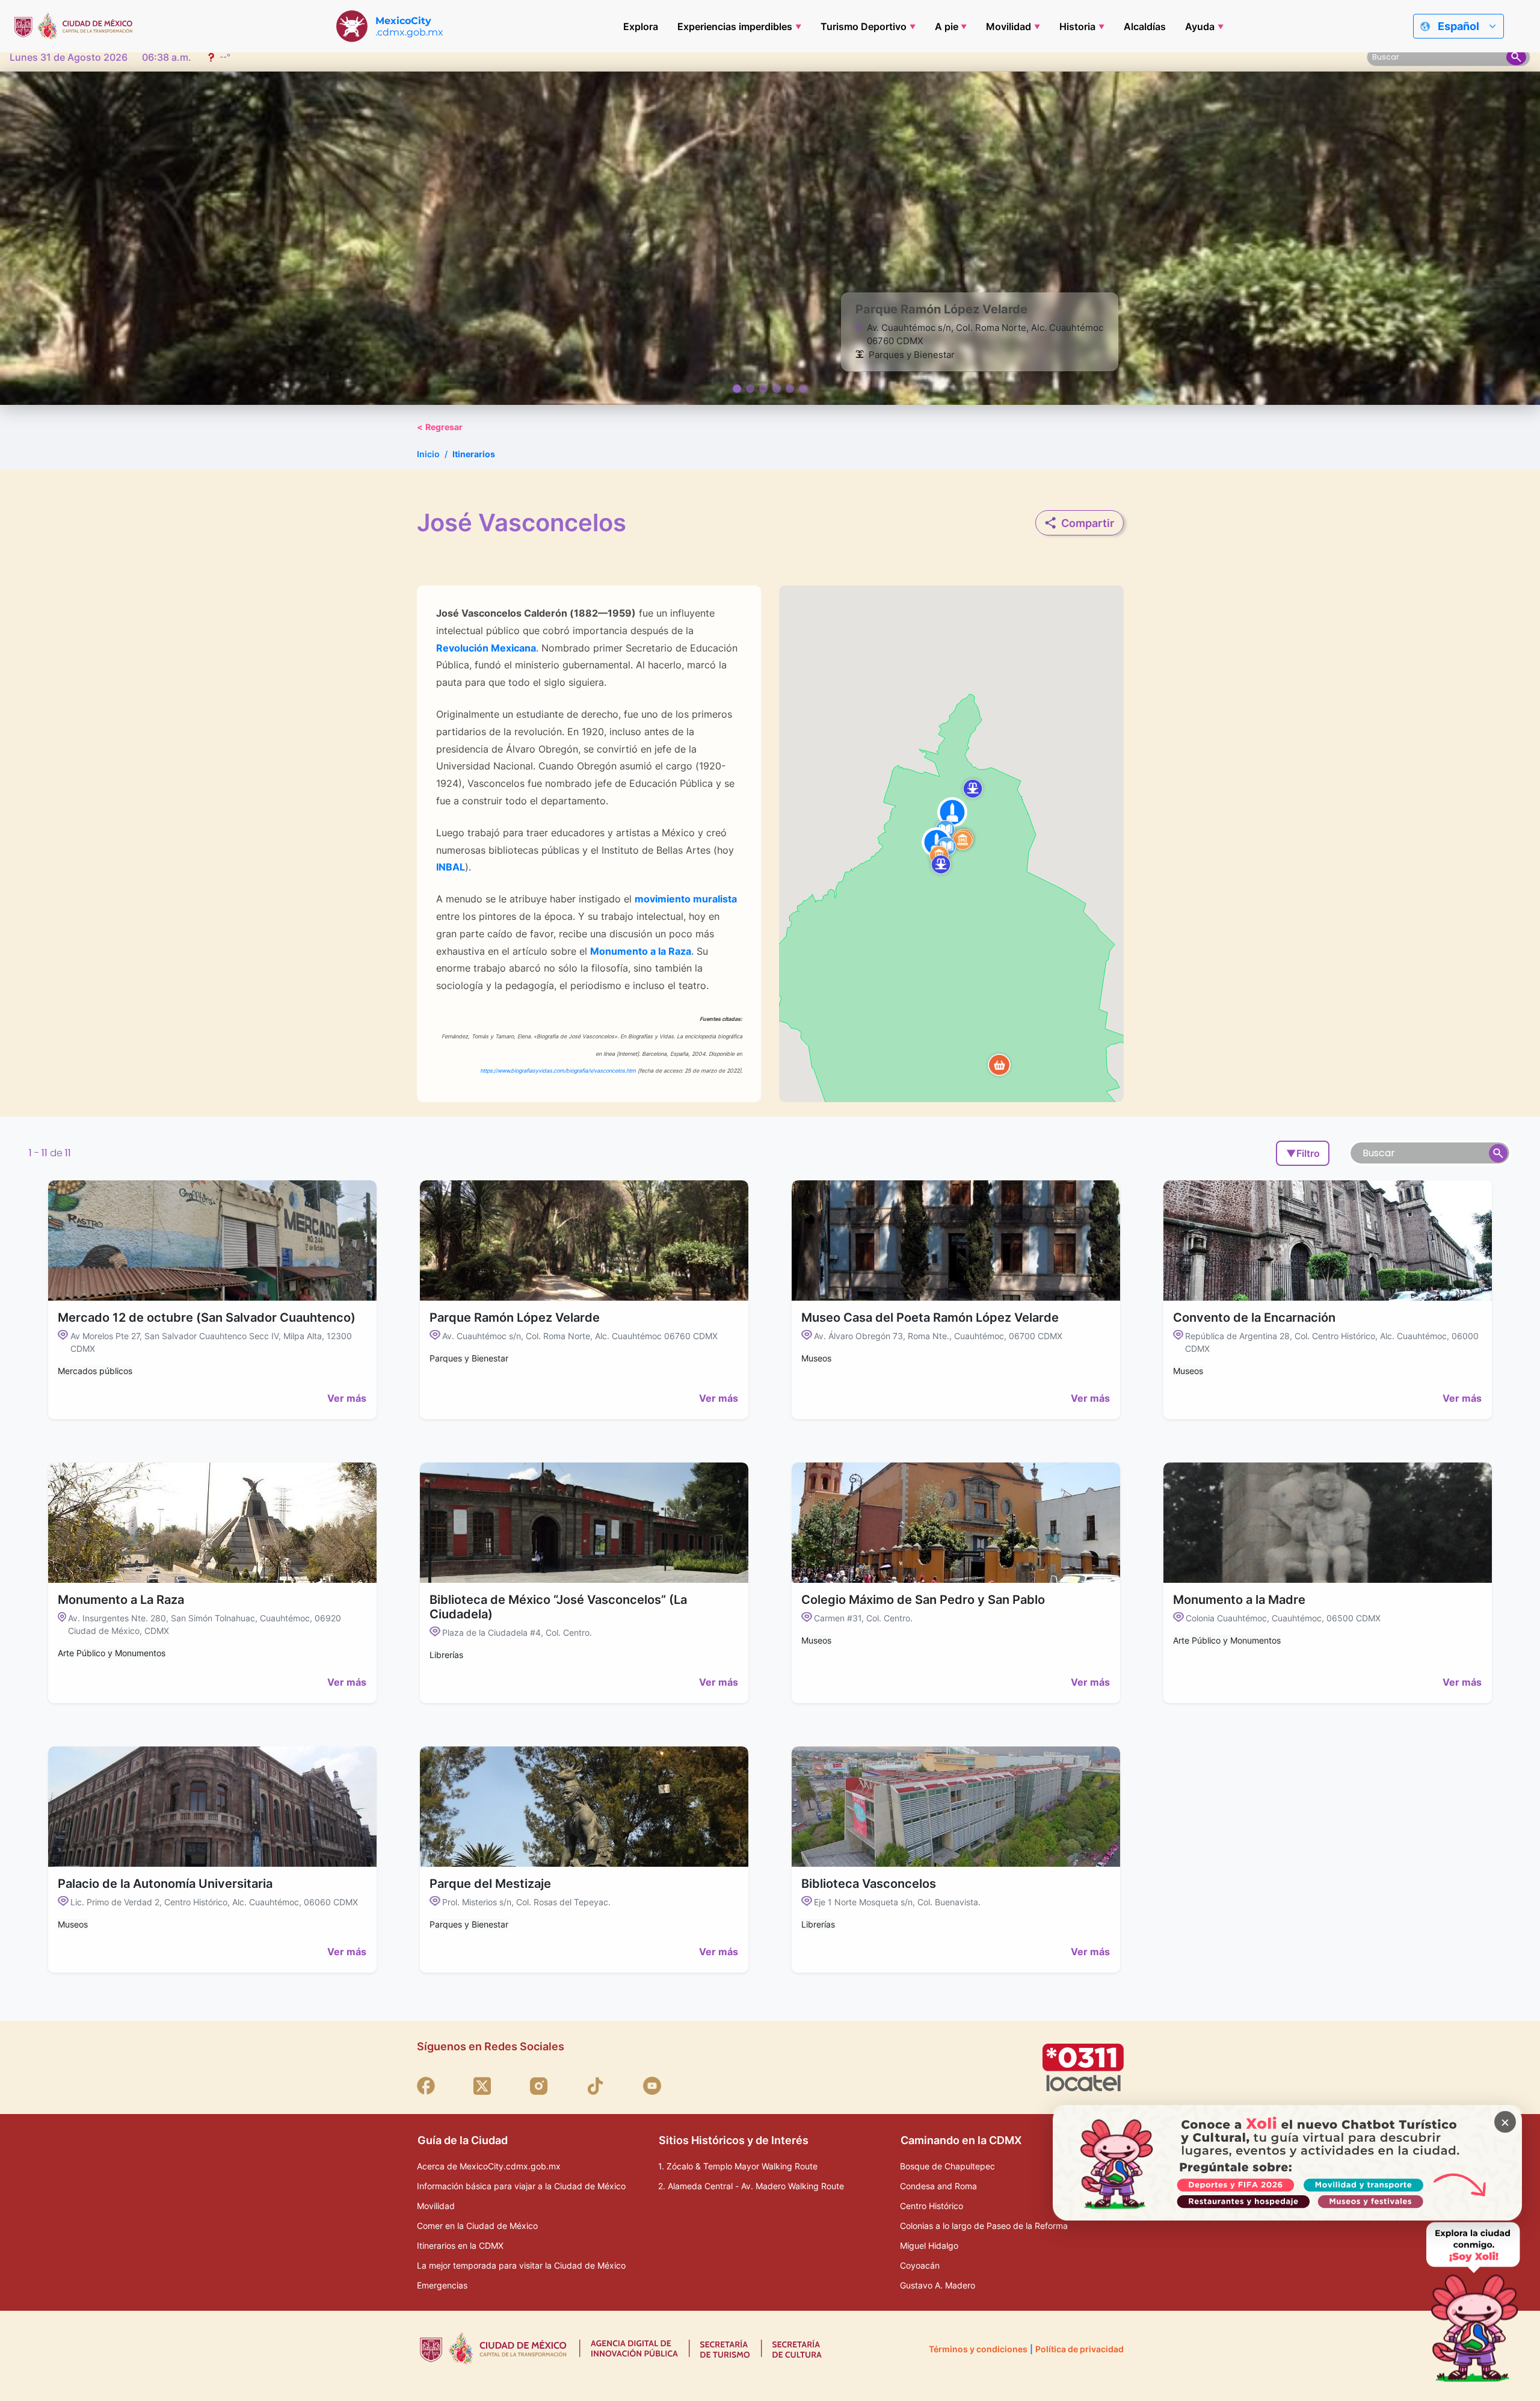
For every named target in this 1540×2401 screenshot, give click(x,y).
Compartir (1088, 523)
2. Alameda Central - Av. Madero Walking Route (751, 2186)
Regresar (440, 427)
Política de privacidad (1080, 2349)
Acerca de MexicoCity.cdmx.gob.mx (489, 2166)
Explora (641, 26)
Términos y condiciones (978, 2349)
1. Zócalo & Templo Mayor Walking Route (738, 2166)
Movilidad (1009, 26)
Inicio (428, 454)
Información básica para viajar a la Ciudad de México (521, 2186)
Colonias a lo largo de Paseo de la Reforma (984, 2226)
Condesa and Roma (938, 2186)
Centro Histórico (932, 2206)
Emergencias (442, 2285)
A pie (947, 26)
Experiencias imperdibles (735, 26)
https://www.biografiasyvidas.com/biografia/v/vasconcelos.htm (557, 1071)
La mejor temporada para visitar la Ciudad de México (521, 2265)
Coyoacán (920, 2265)
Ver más (347, 1398)
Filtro (1303, 1153)
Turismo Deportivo (864, 26)
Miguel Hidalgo (929, 2245)
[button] (999, 1065)
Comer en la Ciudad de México (477, 2226)
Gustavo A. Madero (938, 2285)
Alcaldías (1145, 26)
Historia (1077, 26)
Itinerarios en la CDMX (460, 2245)
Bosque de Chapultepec (947, 2166)
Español (1458, 26)
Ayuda (1200, 26)
